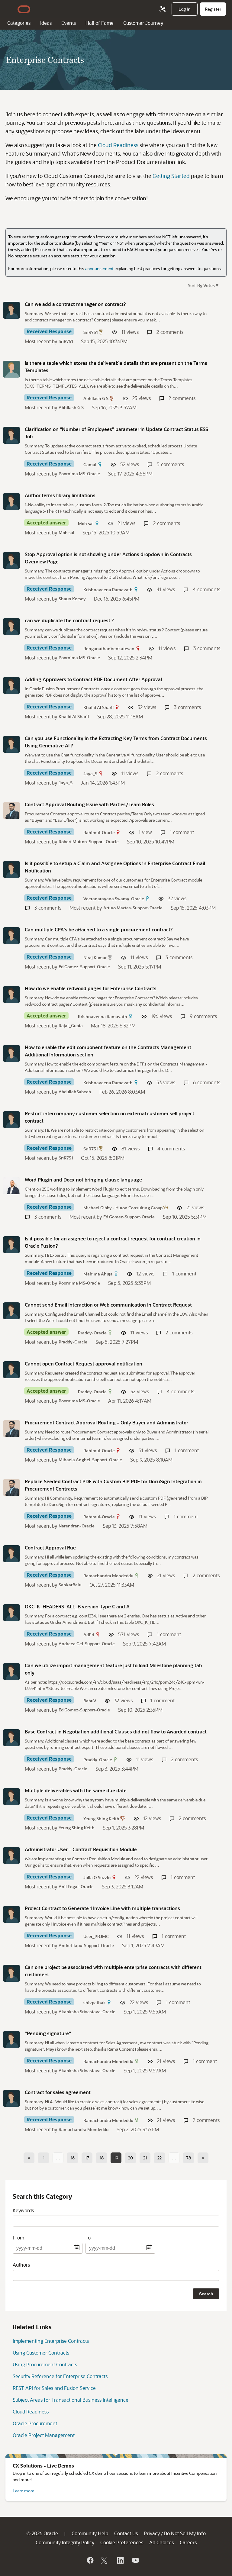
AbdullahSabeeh (75, 1092)
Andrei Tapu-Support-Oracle (86, 1945)
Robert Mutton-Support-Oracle (89, 841)
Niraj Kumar (95, 958)
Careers (188, 2542)
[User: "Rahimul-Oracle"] (11, 811)
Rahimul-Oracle (99, 832)
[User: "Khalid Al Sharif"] (11, 685)
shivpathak (95, 2002)
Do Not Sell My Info (185, 2533)
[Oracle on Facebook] (90, 2560)
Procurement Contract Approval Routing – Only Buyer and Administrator (106, 1422)
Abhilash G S (96, 398)
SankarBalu (70, 1585)
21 (145, 2158)
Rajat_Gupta (71, 1025)
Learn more (23, 2491)
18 (102, 2158)
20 (130, 2158)
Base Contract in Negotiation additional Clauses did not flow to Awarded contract (116, 1731)
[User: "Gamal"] (11, 435)
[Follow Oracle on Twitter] (105, 2560)
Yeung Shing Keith (101, 1818)
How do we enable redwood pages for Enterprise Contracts (91, 988)
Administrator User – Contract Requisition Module (81, 1849)
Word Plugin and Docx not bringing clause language (83, 1180)
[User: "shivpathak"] (11, 1973)
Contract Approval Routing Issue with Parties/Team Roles (89, 804)
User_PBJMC (96, 1936)
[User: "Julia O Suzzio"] (11, 1855)
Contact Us (126, 2533)
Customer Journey (143, 23)
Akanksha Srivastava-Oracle (87, 2012)
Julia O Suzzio (97, 1877)
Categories (19, 23)
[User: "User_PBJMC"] (11, 1914)
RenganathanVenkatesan (109, 648)
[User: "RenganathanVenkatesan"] (11, 627)
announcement (99, 268)
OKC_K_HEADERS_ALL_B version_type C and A (77, 1606)
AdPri (89, 1635)
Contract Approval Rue (50, 1548)
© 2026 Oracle (42, 2533)
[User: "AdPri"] (11, 1613)
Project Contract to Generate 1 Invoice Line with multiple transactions (102, 1908)
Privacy (152, 2533)
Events (69, 23)
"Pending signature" (48, 2033)
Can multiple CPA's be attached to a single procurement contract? (99, 929)
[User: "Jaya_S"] (11, 744)
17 (87, 2158)
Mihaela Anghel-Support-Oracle (90, 1460)
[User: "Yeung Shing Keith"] (11, 1797)
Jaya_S (90, 774)
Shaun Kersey (72, 599)
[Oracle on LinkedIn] (120, 2560)
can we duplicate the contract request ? (69, 620)
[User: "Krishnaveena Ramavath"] (11, 560)
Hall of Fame (100, 23)
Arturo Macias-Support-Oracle (133, 908)
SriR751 (90, 332)
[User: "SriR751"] (11, 310)
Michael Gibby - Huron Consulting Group (123, 1208)
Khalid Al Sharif (99, 707)
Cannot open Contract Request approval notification (84, 1364)
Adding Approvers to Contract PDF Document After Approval (93, 679)
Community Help (90, 2533)
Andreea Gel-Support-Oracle (87, 1644)
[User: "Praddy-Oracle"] (11, 1311)
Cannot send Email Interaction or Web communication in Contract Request (108, 1305)
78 (188, 2158)
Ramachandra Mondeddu (108, 1576)
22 (159, 2158)
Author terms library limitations (60, 495)
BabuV (90, 1701)
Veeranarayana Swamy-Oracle (114, 899)
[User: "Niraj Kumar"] (11, 936)
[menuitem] (185, 9)
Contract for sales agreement (58, 2092)
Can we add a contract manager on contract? (75, 304)
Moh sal (86, 523)
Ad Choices (161, 2542)
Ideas (46, 23)
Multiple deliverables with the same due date (76, 1790)
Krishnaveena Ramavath (108, 590)
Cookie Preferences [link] (122, 2542)
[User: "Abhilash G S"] (11, 369)
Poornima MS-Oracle (79, 474)
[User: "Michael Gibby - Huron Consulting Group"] (11, 1186)
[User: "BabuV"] (11, 1672)
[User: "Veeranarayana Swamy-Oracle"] (11, 869)
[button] (207, 285)
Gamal (90, 464)
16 (73, 2158)
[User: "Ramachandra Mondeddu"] (11, 1554)
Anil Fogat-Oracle (76, 1886)
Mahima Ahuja (98, 1274)
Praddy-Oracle (92, 1333)
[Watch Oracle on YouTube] (135, 2560)
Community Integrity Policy (65, 2542)
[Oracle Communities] (163, 9)
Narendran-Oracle (77, 1526)
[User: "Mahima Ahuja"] (11, 1245)
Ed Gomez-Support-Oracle (84, 967)
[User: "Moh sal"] (11, 501)
